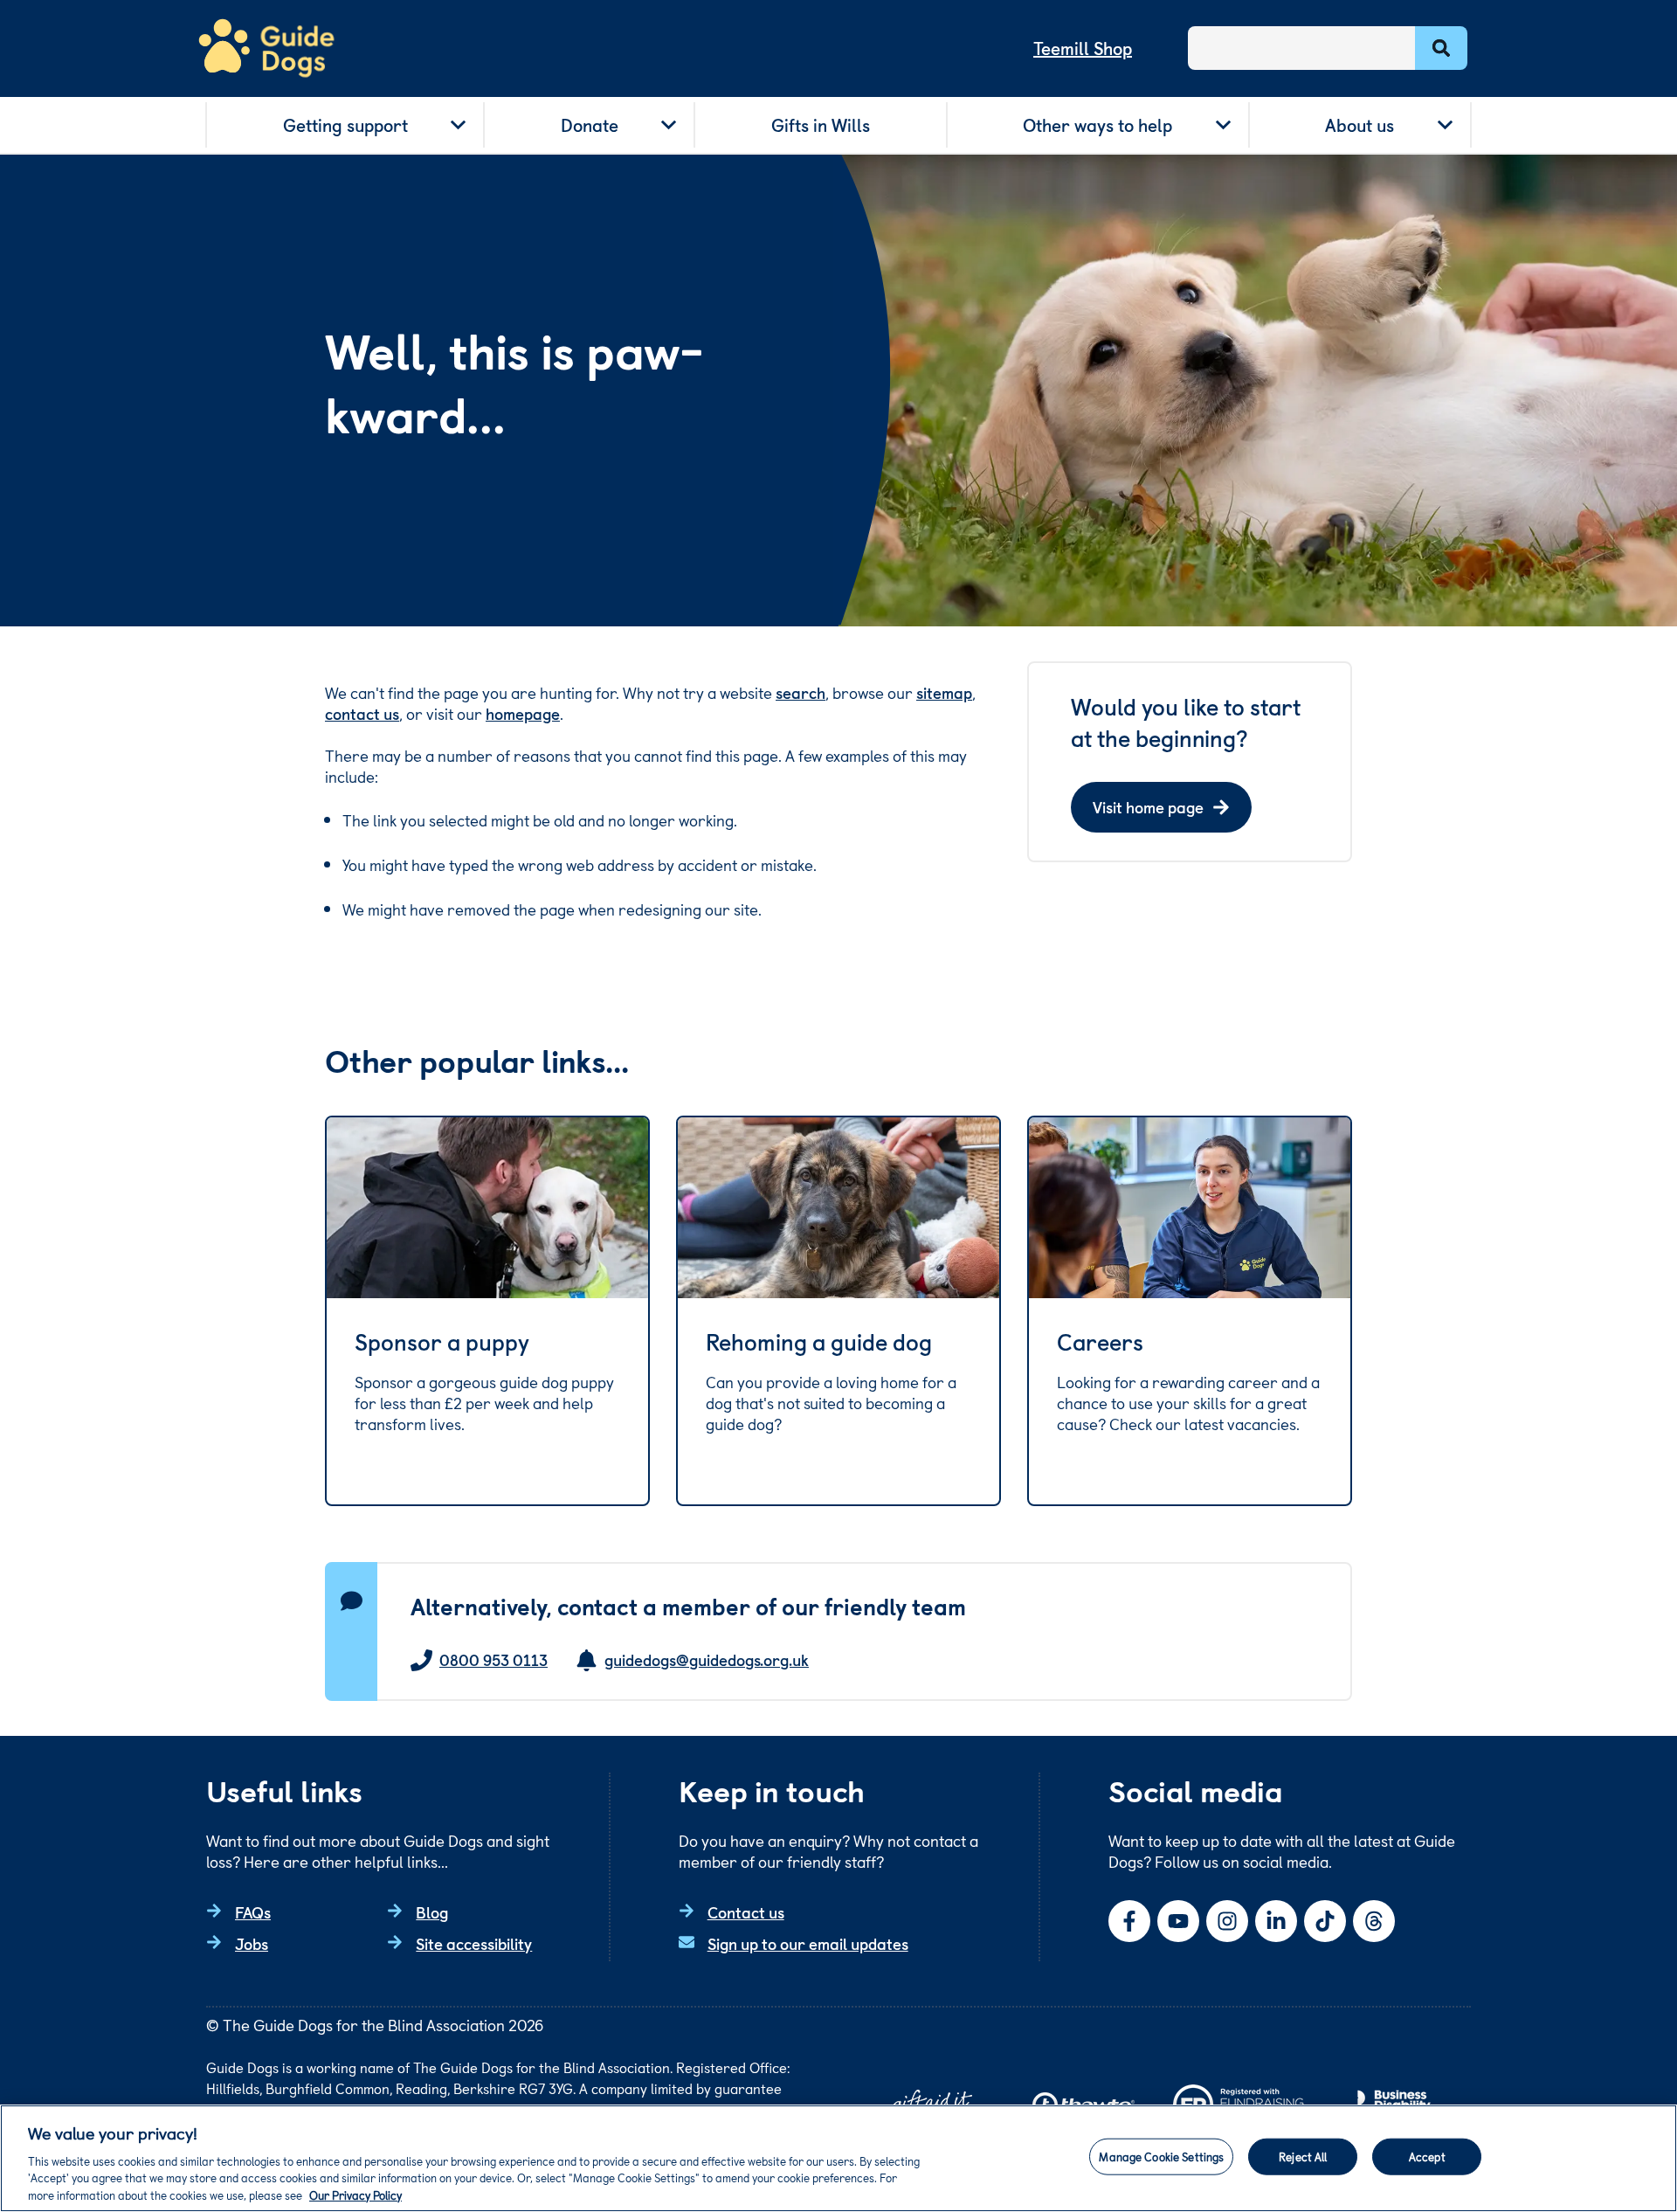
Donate (590, 125)
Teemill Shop (1083, 48)
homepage (523, 713)
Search (1441, 48)
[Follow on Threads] (1374, 1921)
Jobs (252, 1943)
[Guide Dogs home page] (266, 48)
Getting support (345, 125)
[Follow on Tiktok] (1325, 1921)
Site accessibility (474, 1943)
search (801, 692)
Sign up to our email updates (808, 1943)
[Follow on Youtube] (1178, 1921)
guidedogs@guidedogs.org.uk (707, 1660)
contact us (362, 713)
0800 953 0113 (493, 1660)
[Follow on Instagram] (1227, 1921)
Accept (1427, 2157)
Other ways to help (1097, 125)
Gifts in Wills (821, 125)
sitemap (944, 692)
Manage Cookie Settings (1161, 2157)
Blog (432, 1912)
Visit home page (1148, 807)
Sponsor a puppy (442, 1342)
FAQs (253, 1912)
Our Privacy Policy (355, 2194)
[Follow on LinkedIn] (1276, 1921)
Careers (1100, 1342)
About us (1360, 125)
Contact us (746, 1912)
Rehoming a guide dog (819, 1342)
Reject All (1303, 2157)
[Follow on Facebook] (1129, 1921)
